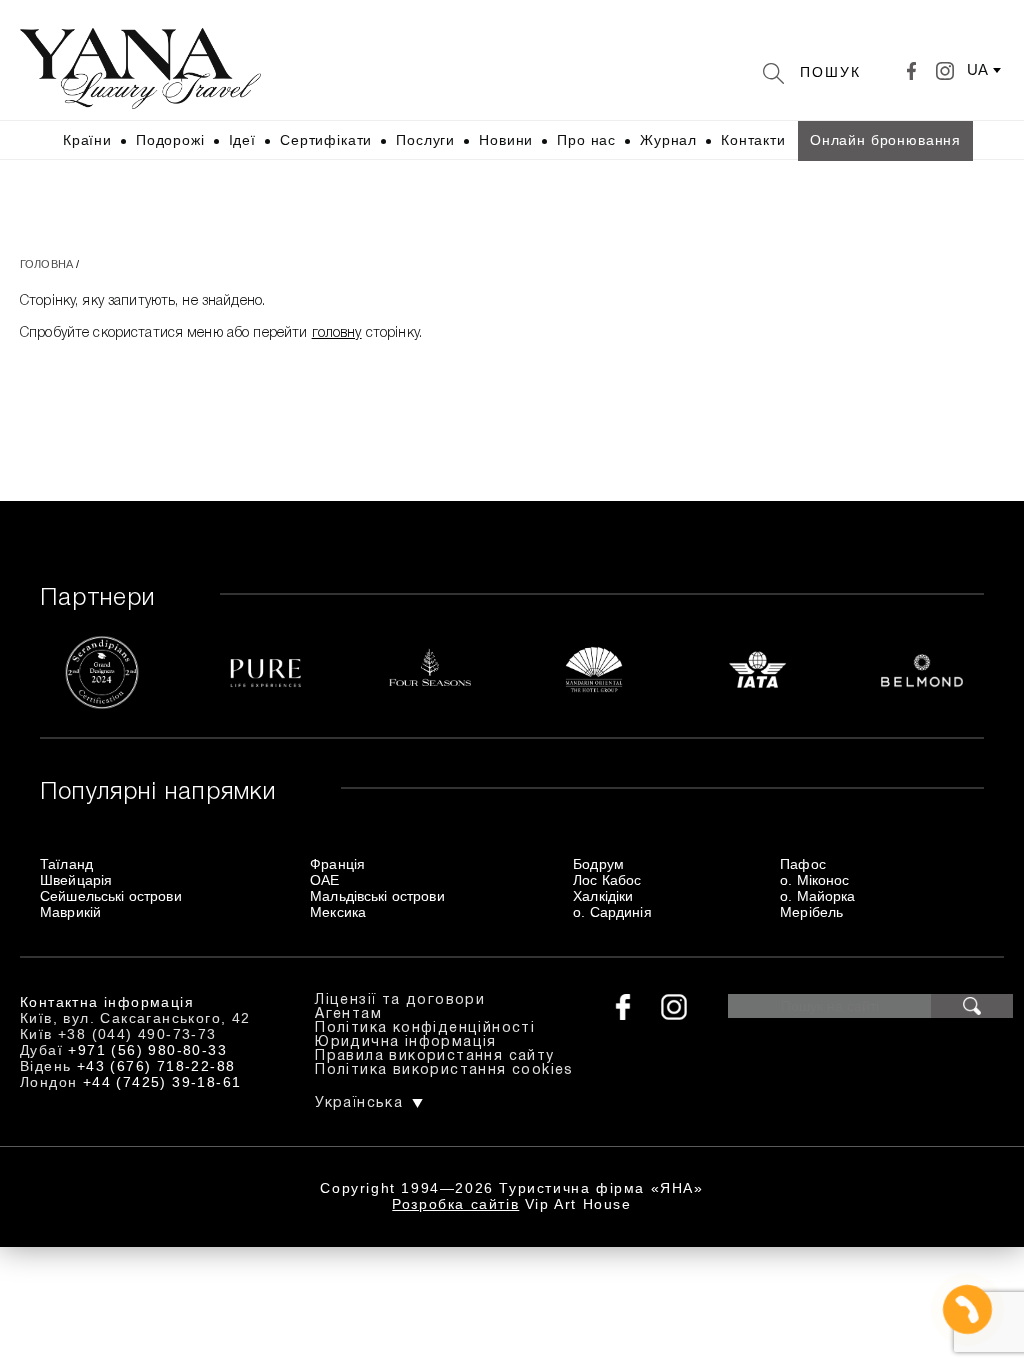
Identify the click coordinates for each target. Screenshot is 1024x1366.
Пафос (803, 864)
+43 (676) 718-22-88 (156, 1066)
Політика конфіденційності (425, 1028)
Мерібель (811, 912)
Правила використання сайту (434, 1056)
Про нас (586, 140)
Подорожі (170, 140)
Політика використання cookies (444, 1070)
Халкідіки (603, 896)
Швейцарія (76, 880)
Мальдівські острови (377, 896)
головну (337, 333)
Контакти (753, 140)
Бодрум (598, 864)
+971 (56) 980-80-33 (147, 1050)
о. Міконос (814, 880)
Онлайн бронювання (885, 140)
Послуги (425, 140)
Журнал (668, 140)
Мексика (338, 912)
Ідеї (242, 140)
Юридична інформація (406, 1042)
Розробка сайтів (455, 1204)
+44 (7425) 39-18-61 (162, 1082)
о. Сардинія (612, 912)
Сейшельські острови (111, 896)
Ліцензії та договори (400, 1000)
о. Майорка (817, 896)
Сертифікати (326, 140)
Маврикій (70, 912)
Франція (337, 864)
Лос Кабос (607, 880)
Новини (506, 140)
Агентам (348, 1014)
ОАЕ (324, 880)
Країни (87, 140)
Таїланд (66, 864)
